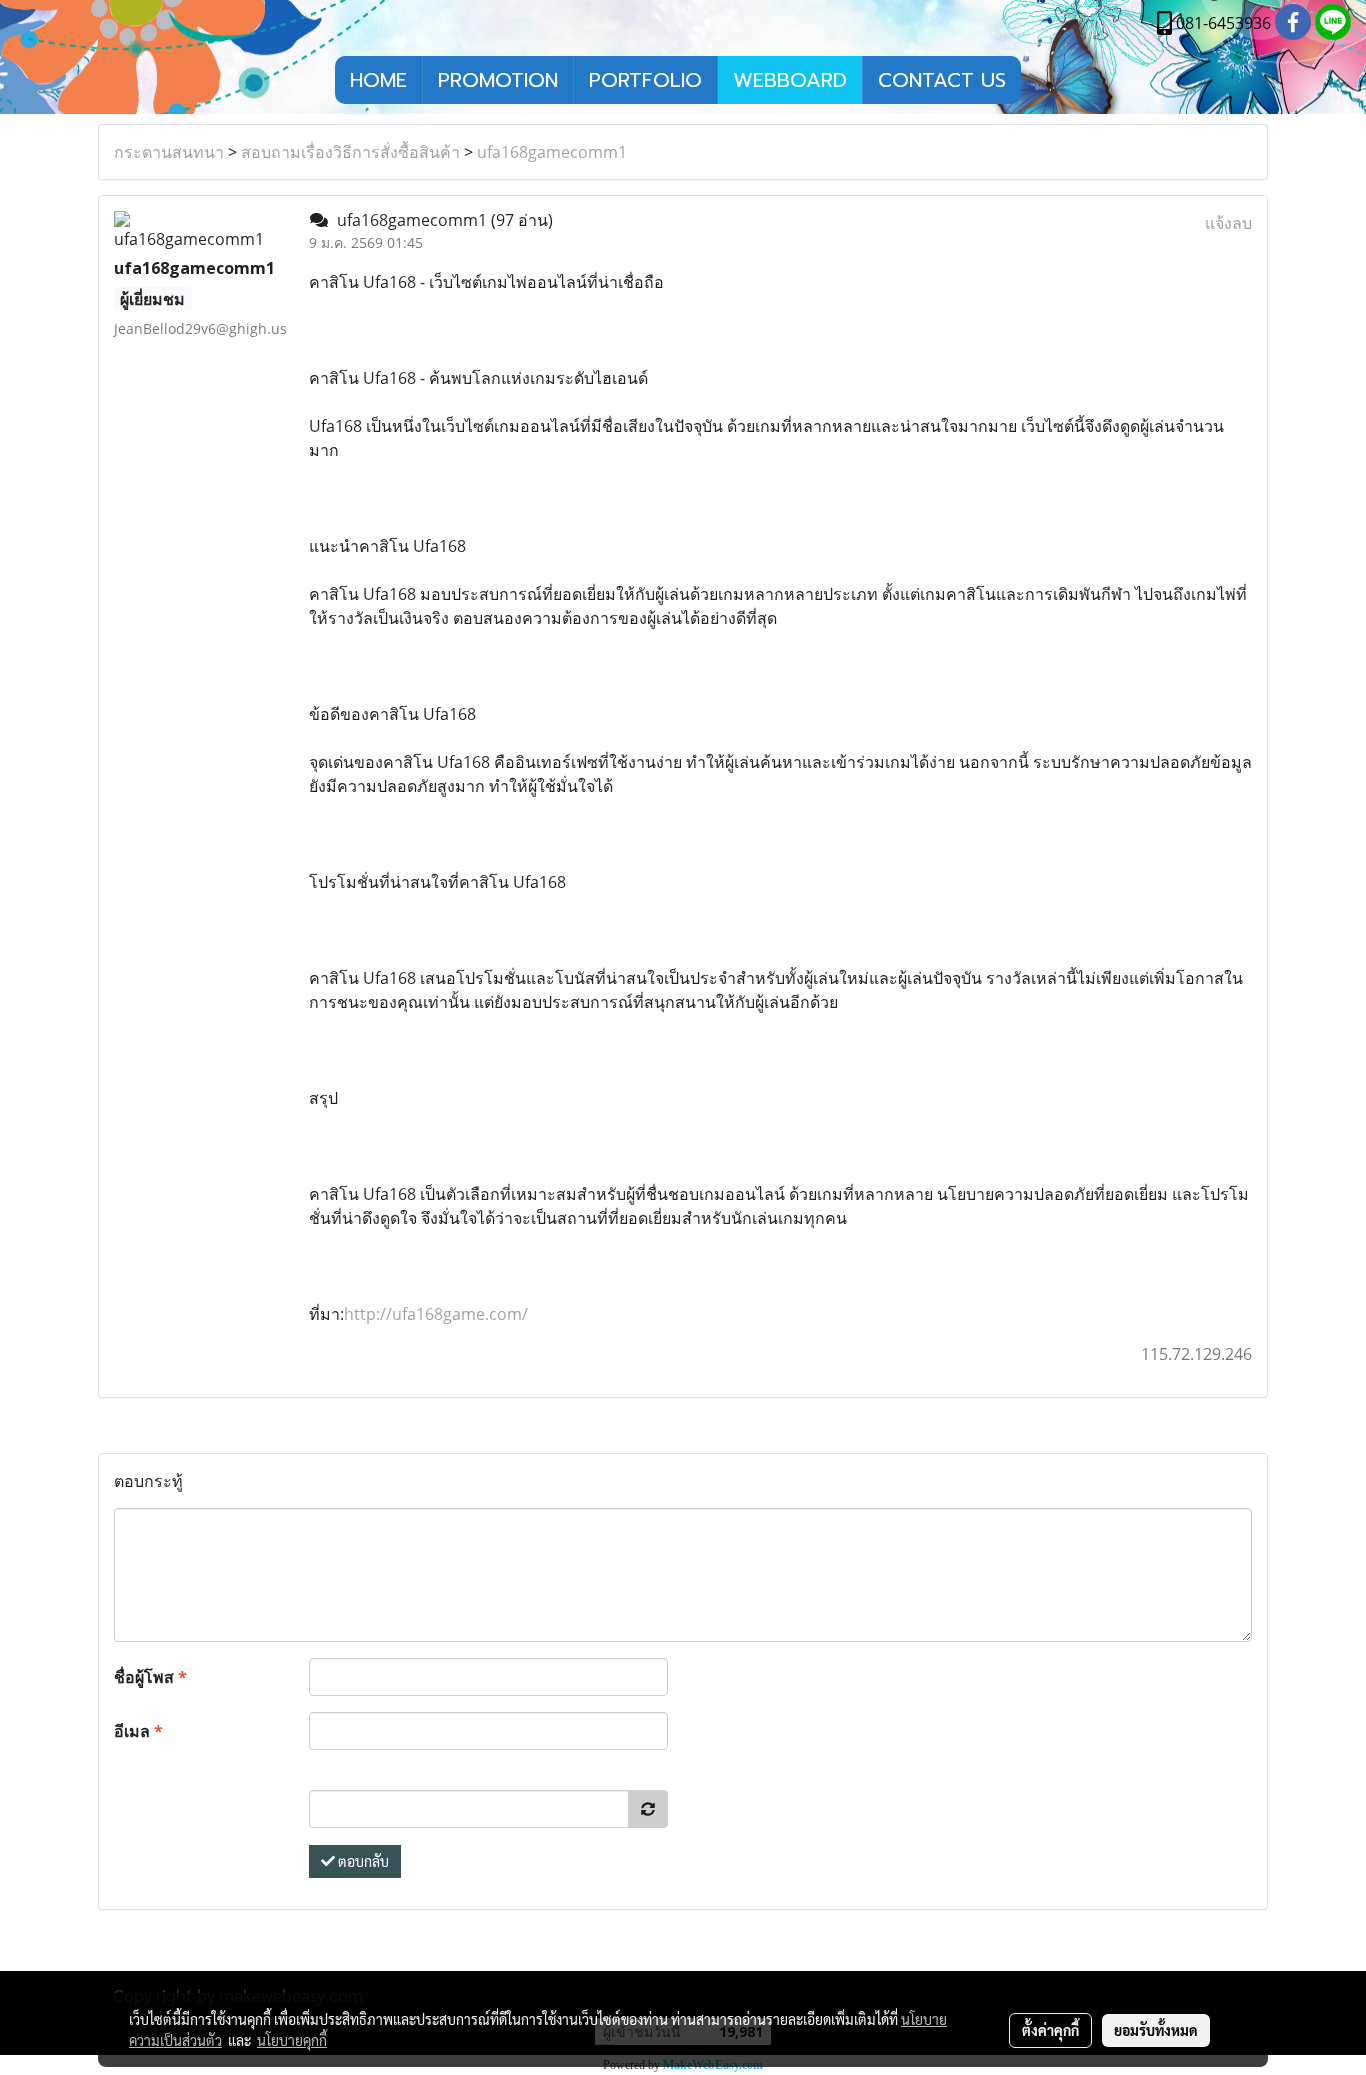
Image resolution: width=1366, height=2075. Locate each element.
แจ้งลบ (1228, 223)
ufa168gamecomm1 (552, 152)
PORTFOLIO (645, 80)
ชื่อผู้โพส (150, 1677)
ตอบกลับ (362, 1861)
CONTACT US (942, 80)
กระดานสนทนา (169, 152)
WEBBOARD (790, 80)
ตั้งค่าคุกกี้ (1050, 2030)
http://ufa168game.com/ (436, 1314)
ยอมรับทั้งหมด (1156, 2030)
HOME (378, 80)
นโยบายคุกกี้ (292, 2040)
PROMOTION (498, 80)
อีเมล (138, 1731)
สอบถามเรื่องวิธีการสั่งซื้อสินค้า (350, 152)
